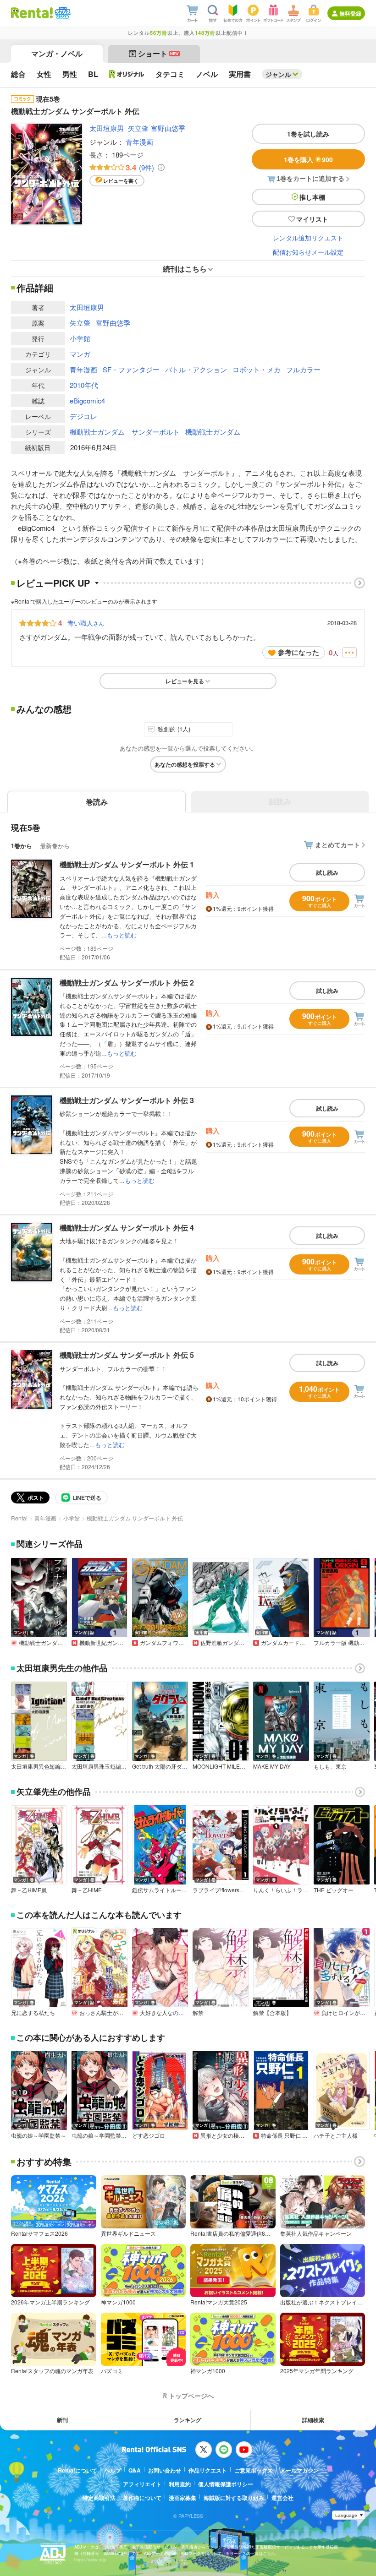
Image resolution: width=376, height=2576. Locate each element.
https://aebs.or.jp (90, 2560)
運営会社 (282, 2498)
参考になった (299, 652)
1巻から (22, 846)
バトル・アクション (196, 369)
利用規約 (180, 2484)
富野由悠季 (168, 128)
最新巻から (55, 846)
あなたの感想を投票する (185, 764)
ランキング (188, 2420)
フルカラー (303, 369)
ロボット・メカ (257, 369)
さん (86, 623)
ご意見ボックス (254, 2470)
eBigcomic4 (87, 400)
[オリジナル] (127, 74)
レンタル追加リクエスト (308, 238)
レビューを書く (121, 181)
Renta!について (77, 2470)
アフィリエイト (142, 2484)
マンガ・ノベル (57, 53)
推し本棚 (312, 197)
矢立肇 (138, 128)
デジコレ (83, 416)
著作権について (142, 2498)
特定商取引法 (99, 2498)
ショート (158, 53)
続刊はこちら (185, 269)
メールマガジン (299, 2470)
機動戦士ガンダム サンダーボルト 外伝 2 (127, 983)
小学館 (80, 338)
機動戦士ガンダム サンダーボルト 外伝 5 (127, 1355)
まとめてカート (337, 844)
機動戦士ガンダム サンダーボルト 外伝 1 (127, 864)
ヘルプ (113, 2470)
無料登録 (350, 13)
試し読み (327, 872)
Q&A (135, 2470)
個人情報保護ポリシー (226, 2484)
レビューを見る (185, 681)
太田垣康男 (107, 128)
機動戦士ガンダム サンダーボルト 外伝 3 (127, 1100)
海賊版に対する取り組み (234, 2498)
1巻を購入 (308, 159)
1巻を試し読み (308, 134)
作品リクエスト (208, 2470)
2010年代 (84, 385)
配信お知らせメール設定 (308, 252)
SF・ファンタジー (131, 369)
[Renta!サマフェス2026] (62, 13)
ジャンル (278, 74)
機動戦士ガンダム (213, 432)
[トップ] (32, 13)
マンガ (80, 354)
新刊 (62, 2420)
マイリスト (312, 219)
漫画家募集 (182, 2498)
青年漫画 (139, 142)
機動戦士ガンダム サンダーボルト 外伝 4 (127, 1228)
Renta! (19, 1518)
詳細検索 (313, 2420)
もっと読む (122, 935)
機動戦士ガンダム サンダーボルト (125, 432)
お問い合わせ (165, 2470)
